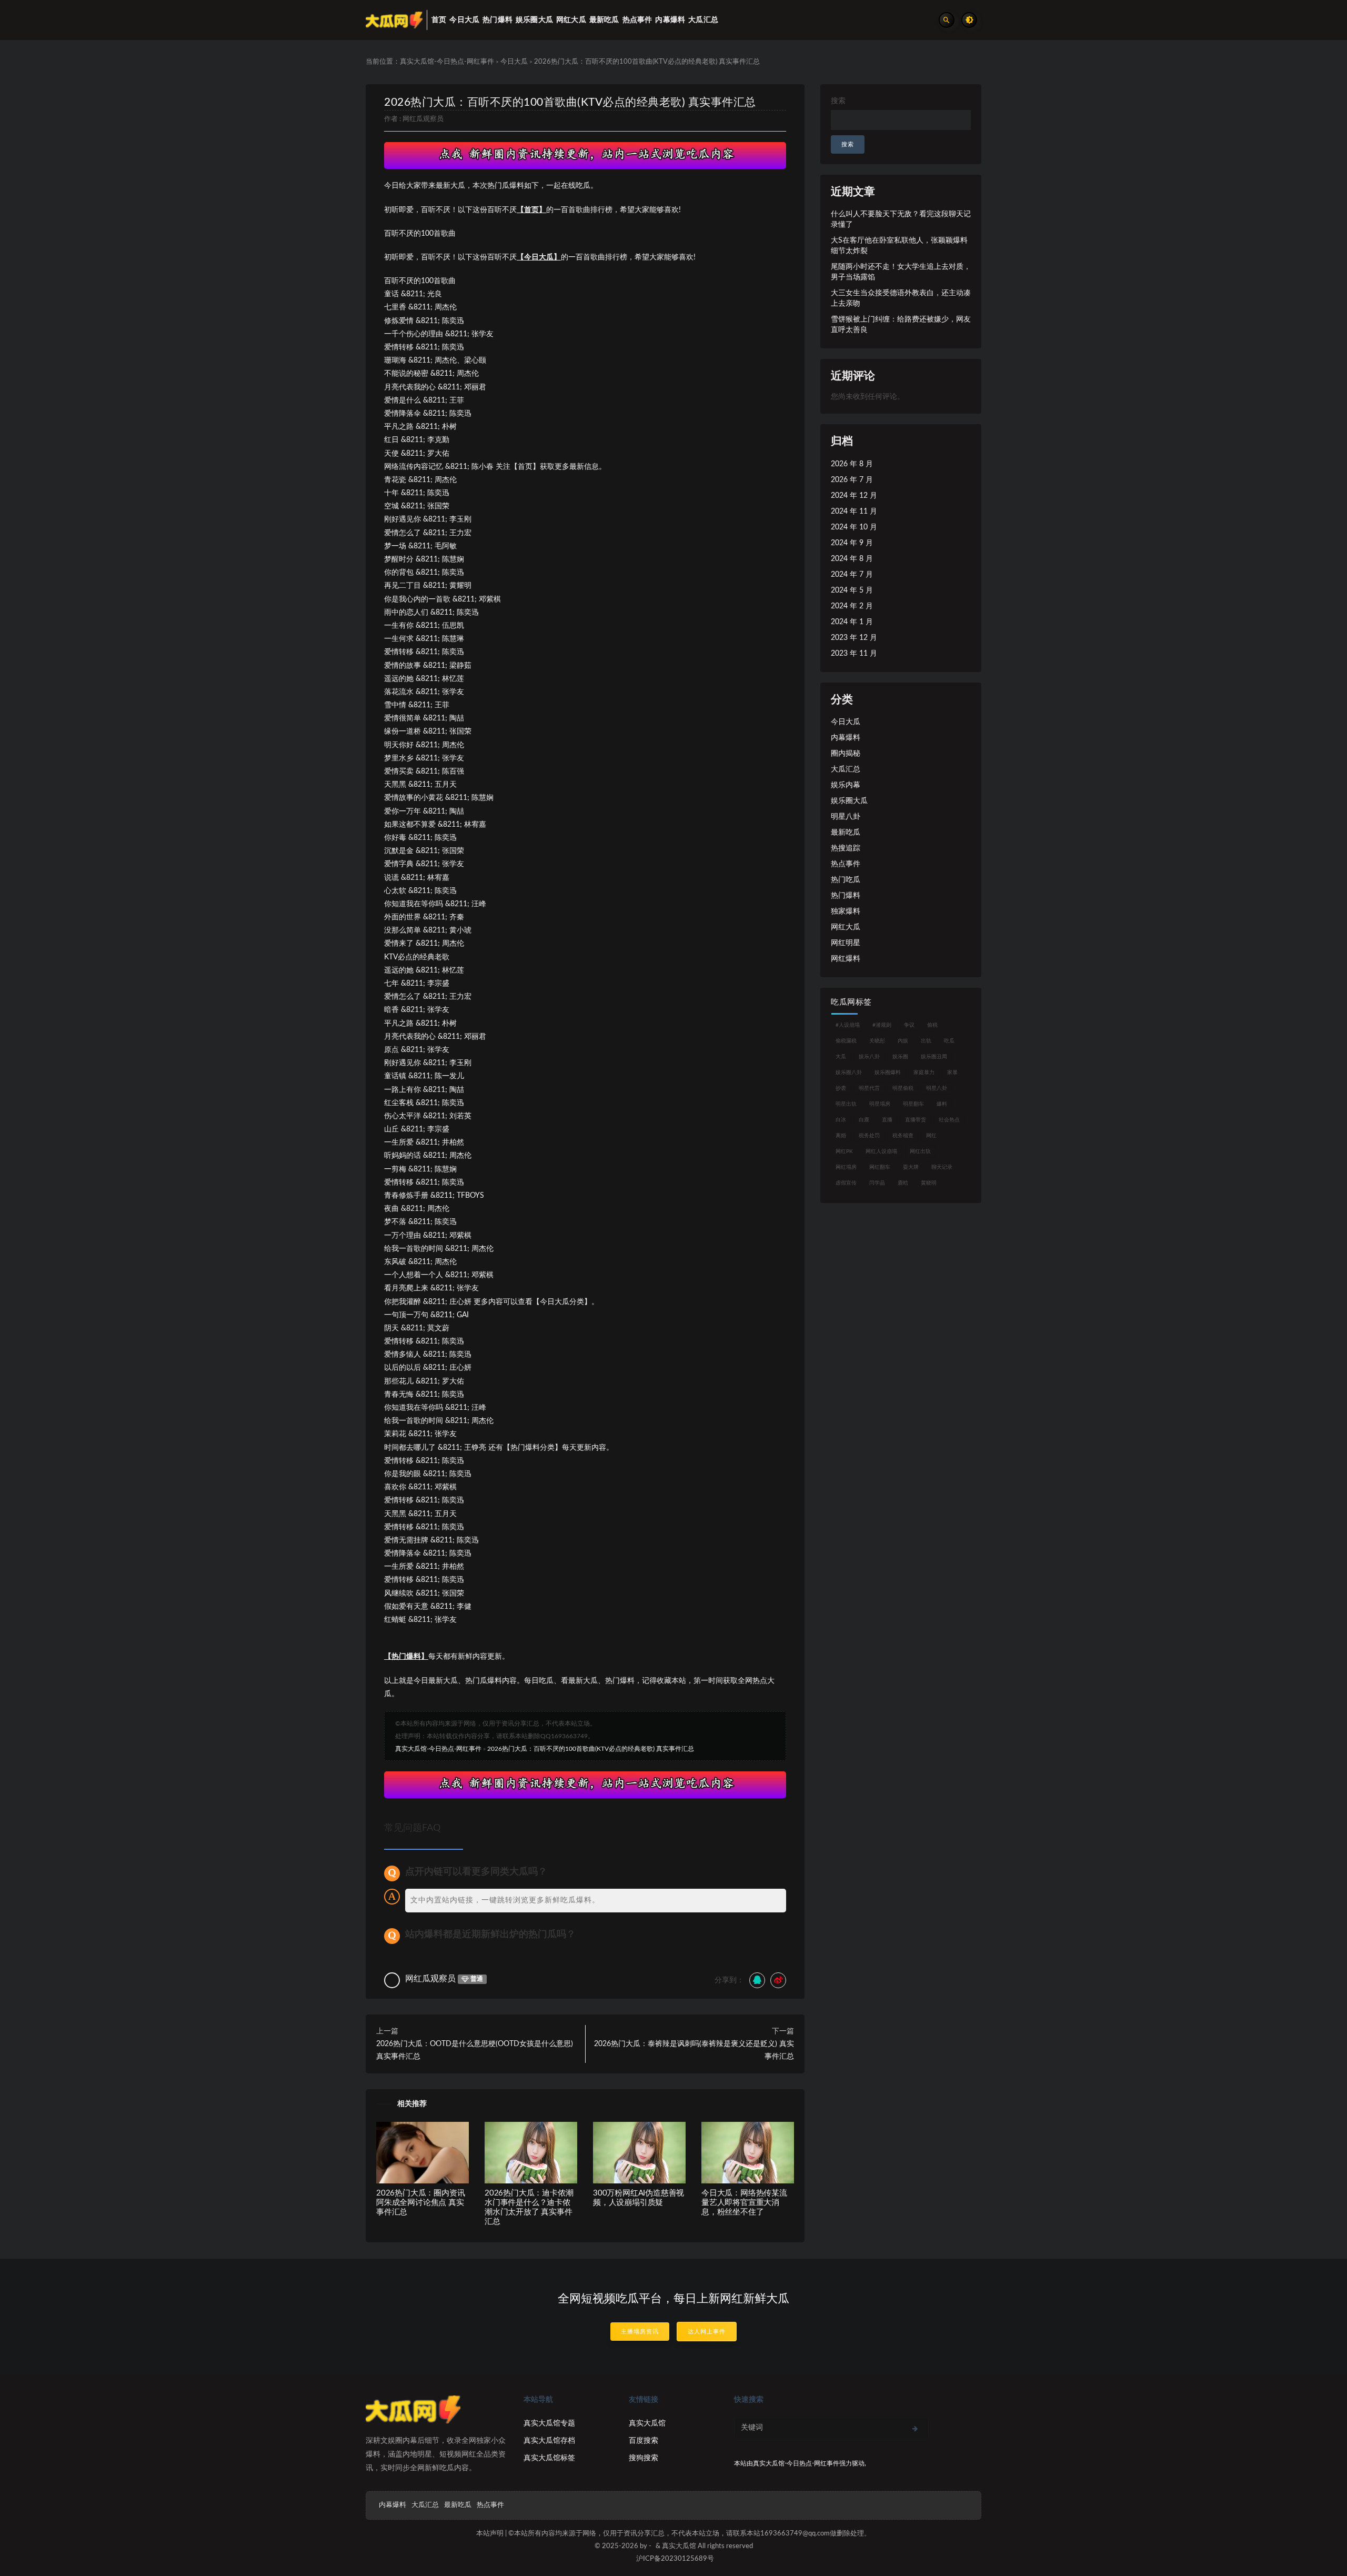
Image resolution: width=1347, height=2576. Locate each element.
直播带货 (916, 1120)
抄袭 (841, 1088)
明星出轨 (846, 1104)
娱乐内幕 (846, 785)
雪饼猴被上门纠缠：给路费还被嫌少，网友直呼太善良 (901, 325)
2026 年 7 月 (852, 480)
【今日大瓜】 (539, 257)
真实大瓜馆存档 (549, 2441)
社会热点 (949, 1120)
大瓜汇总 (846, 769)
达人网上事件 (707, 2332)
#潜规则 (882, 1025)
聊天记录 (942, 1167)
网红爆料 (846, 959)
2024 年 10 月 (854, 527)
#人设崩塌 (848, 1025)
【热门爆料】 (406, 1657)
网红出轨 (920, 1151)
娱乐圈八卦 (849, 1073)
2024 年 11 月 (854, 512)
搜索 (838, 101)
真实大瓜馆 (647, 2423)
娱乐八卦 (869, 1057)
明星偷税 (903, 1088)
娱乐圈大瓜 (849, 801)
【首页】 (531, 210)
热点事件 (846, 864)
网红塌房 (846, 1167)
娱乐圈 (900, 1057)
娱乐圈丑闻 (934, 1057)
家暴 (952, 1073)
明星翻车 (913, 1104)
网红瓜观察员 (423, 119)
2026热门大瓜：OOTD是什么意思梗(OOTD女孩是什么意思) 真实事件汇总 (475, 2050)
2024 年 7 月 (852, 575)
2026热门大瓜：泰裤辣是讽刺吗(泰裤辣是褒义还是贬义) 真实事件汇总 (694, 2050)
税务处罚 (869, 1136)
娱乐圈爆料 (888, 1073)
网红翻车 (880, 1167)
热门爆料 (846, 896)
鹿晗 (903, 1183)
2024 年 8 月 (852, 559)
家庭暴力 (924, 1073)
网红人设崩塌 (881, 1151)
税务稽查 (903, 1136)
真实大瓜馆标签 (549, 2458)
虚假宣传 (846, 1183)
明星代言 (869, 1088)
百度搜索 (644, 2441)
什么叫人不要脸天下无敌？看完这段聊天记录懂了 (901, 219)
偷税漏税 (846, 1041)
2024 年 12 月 (854, 496)
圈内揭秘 (846, 754)
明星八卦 (846, 817)
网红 (931, 1136)
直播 (887, 1120)
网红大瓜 (846, 927)
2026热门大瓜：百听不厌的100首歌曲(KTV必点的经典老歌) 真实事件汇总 (570, 102)
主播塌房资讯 (640, 2332)
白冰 (841, 1120)
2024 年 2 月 (852, 606)
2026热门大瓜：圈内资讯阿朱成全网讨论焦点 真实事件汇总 (420, 2203)
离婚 (841, 1136)
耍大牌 (911, 1167)
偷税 (932, 1025)
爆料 (942, 1104)
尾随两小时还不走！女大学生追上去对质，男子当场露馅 (901, 272)
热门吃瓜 (846, 880)
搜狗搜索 (644, 2458)
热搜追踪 (846, 848)
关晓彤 (877, 1041)
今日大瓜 (514, 62)
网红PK (844, 1151)
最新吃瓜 (846, 833)
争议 (909, 1025)
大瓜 (841, 1057)
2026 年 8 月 (852, 464)
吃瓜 (949, 1041)
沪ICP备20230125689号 (675, 2559)
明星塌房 (880, 1104)
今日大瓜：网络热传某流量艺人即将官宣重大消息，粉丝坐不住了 (744, 2203)
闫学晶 (877, 1183)
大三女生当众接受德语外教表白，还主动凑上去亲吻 (901, 298)
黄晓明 (929, 1183)
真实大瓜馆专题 (549, 2423)
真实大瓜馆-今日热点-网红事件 (447, 62)
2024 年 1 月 (852, 622)
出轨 (926, 1041)
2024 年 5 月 (852, 590)
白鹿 (864, 1120)
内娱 (903, 1041)
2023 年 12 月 (854, 638)
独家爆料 (846, 911)
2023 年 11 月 (854, 654)
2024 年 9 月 (852, 543)
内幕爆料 (846, 738)
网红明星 (846, 943)
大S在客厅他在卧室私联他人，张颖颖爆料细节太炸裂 (899, 246)
